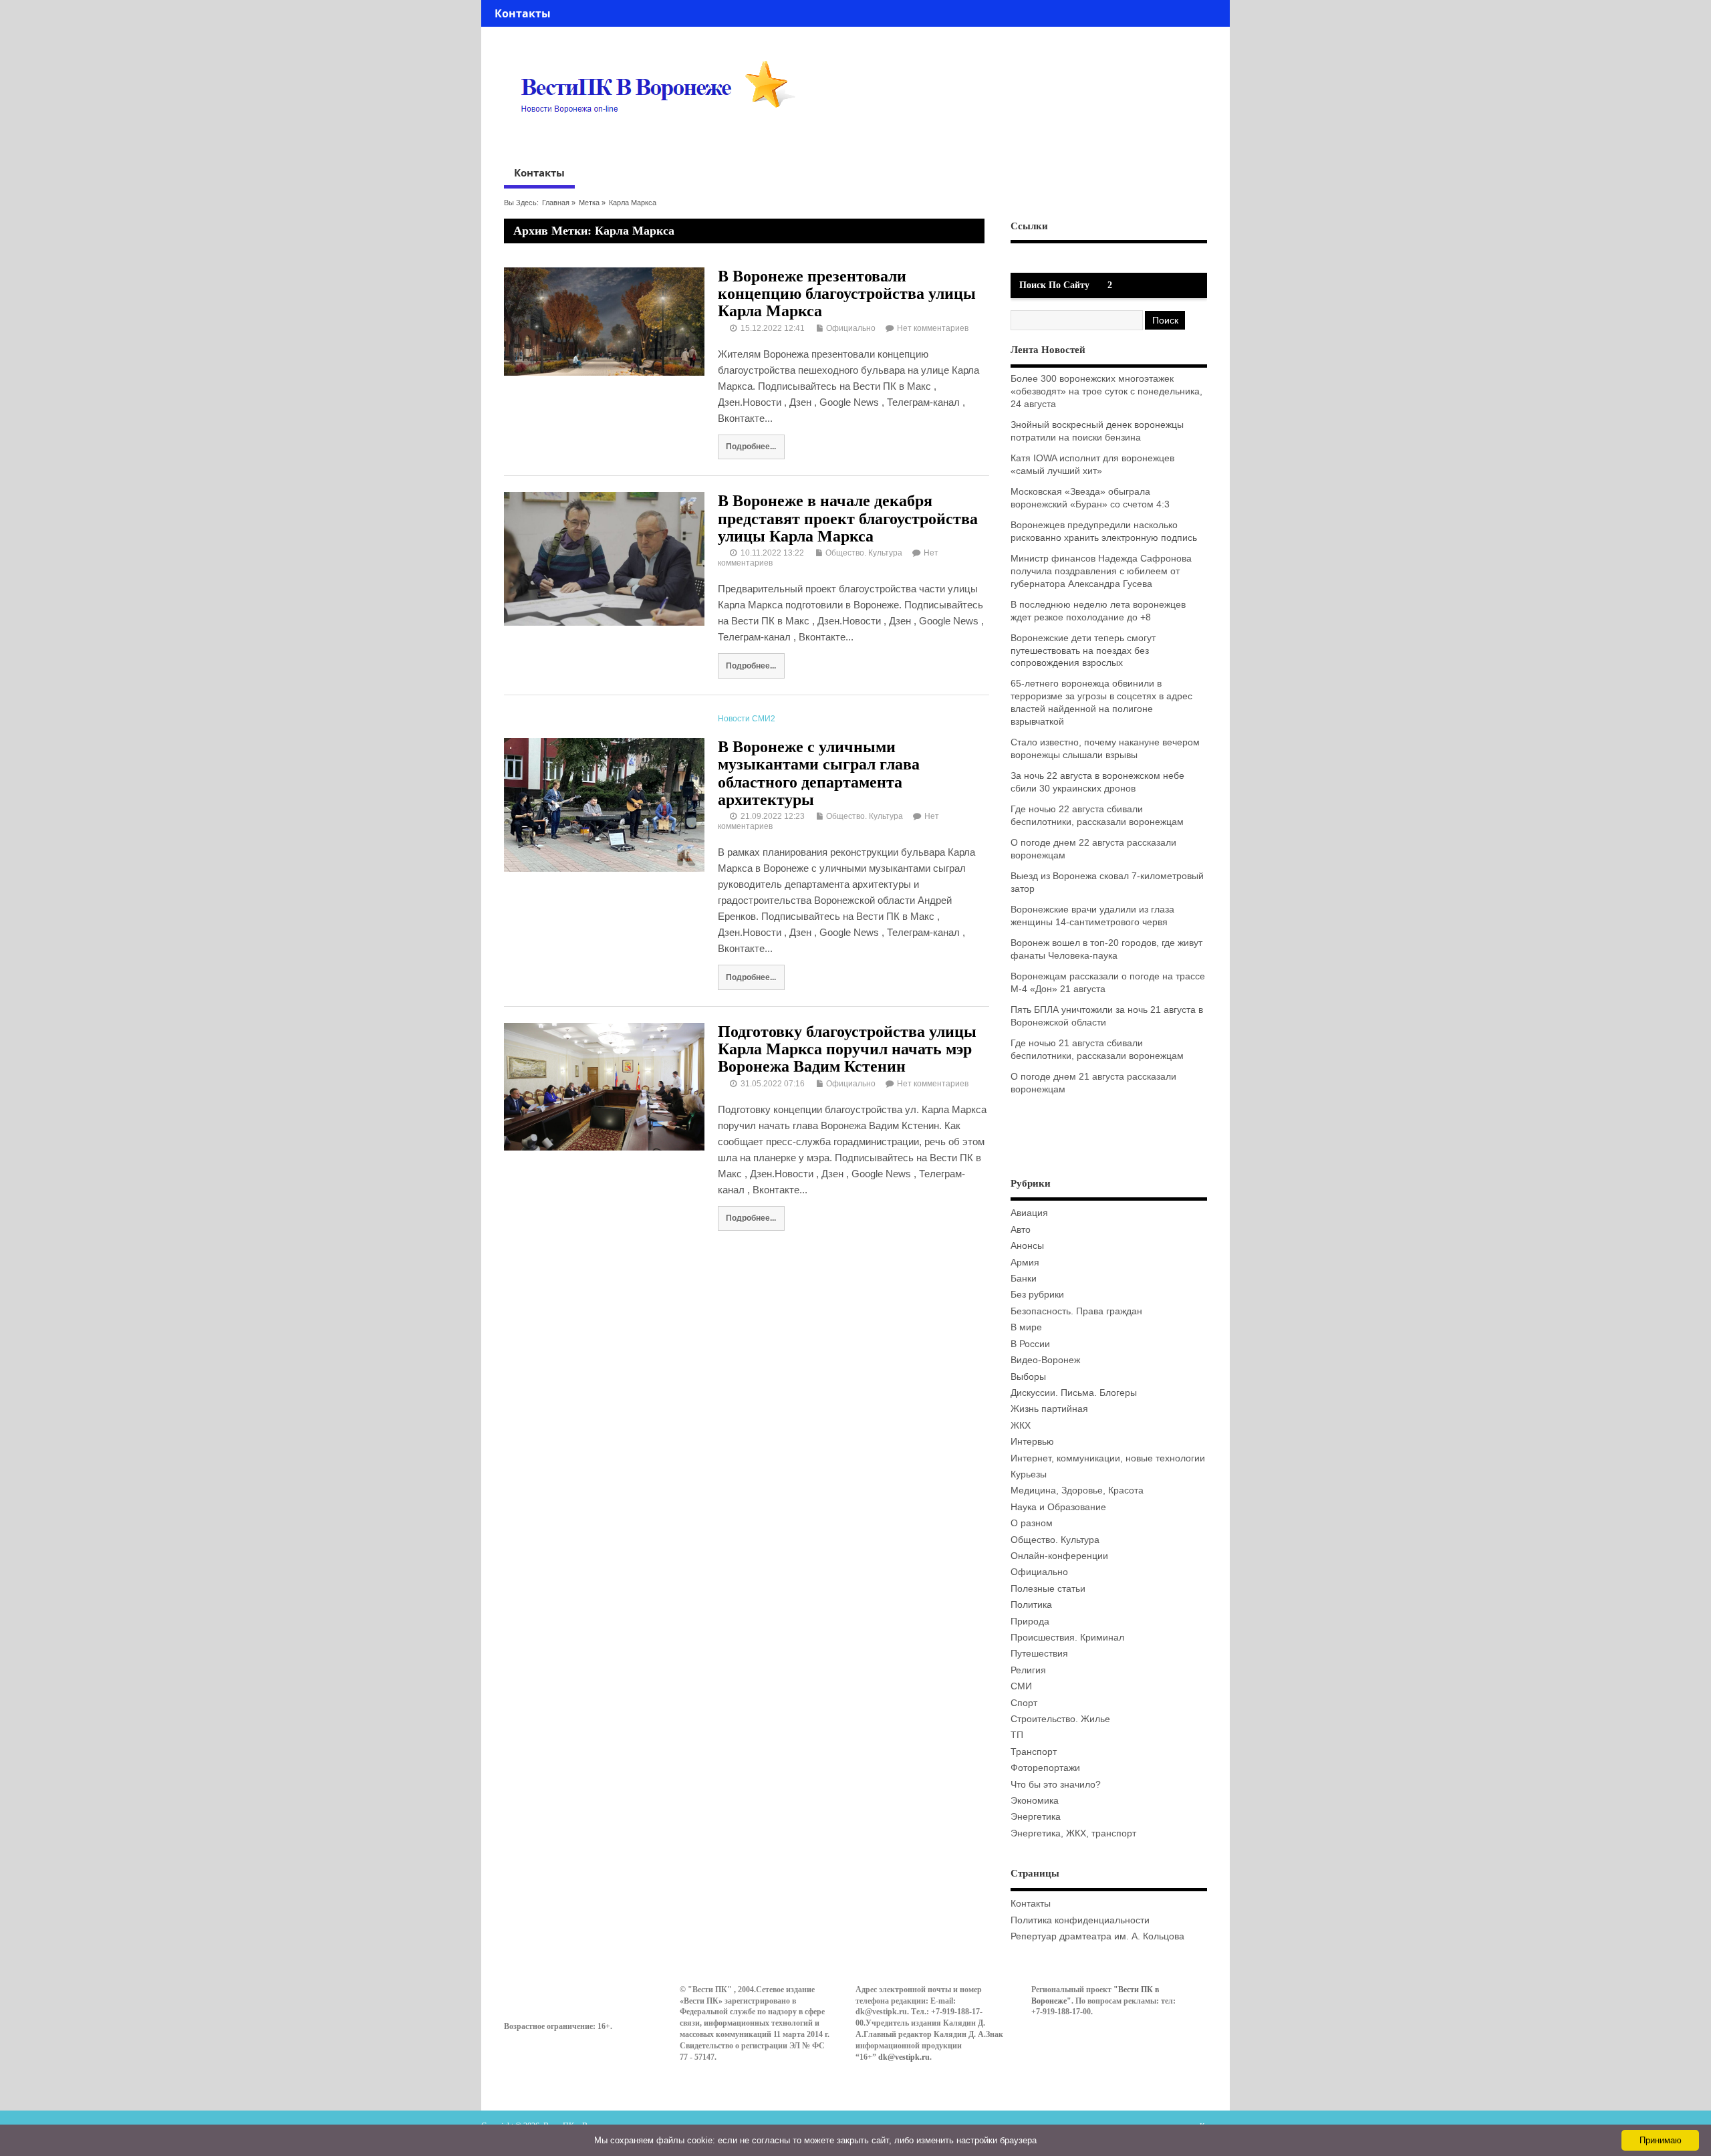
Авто (1021, 1230)
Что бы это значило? (1056, 1785)
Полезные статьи (1048, 1589)
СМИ (1021, 1686)
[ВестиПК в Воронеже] (663, 138)
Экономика (1035, 1801)
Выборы (1028, 1377)
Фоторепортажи (1045, 1768)
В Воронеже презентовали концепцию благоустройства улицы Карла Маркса (847, 294)
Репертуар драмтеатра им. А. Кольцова (1097, 1936)
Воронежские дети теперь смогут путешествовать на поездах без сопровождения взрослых (1083, 651)
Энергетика (1036, 1817)
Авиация (1029, 1213)
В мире (1026, 1327)
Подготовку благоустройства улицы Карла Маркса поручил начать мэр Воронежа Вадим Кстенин (847, 1049)
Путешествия (1039, 1654)
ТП (1017, 1735)
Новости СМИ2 (747, 719)
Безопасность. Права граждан (1076, 1311)
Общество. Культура (864, 553)
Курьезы (1029, 1474)
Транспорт (1034, 1752)
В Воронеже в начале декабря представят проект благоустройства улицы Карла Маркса (848, 518)
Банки (1024, 1279)
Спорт (1024, 1703)
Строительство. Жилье (1060, 1719)
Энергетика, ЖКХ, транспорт (1073, 1833)
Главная (556, 203)
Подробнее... (751, 446)
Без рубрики (1037, 1295)
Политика (1031, 1605)
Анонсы (1027, 1246)
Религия (1028, 1670)
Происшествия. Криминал (1067, 1638)
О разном (1032, 1523)
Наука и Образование (1058, 1507)
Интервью (1032, 1442)
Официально (851, 328)
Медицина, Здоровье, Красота (1077, 1490)
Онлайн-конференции (1059, 1556)
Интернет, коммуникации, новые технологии (1108, 1458)
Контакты (523, 13)
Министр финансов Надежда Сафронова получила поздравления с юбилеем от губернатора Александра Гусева (1101, 571)
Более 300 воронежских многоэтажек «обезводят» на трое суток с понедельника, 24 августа (1106, 391)
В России (1030, 1344)
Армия (1025, 1263)
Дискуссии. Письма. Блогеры (1074, 1393)
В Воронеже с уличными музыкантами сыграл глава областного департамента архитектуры (819, 773)
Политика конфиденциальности (1080, 1920)
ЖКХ (1021, 1426)
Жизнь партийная (1049, 1409)
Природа (1030, 1622)
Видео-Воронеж (1045, 1360)
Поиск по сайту (1054, 285)
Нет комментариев (933, 328)
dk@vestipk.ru (904, 2057)
